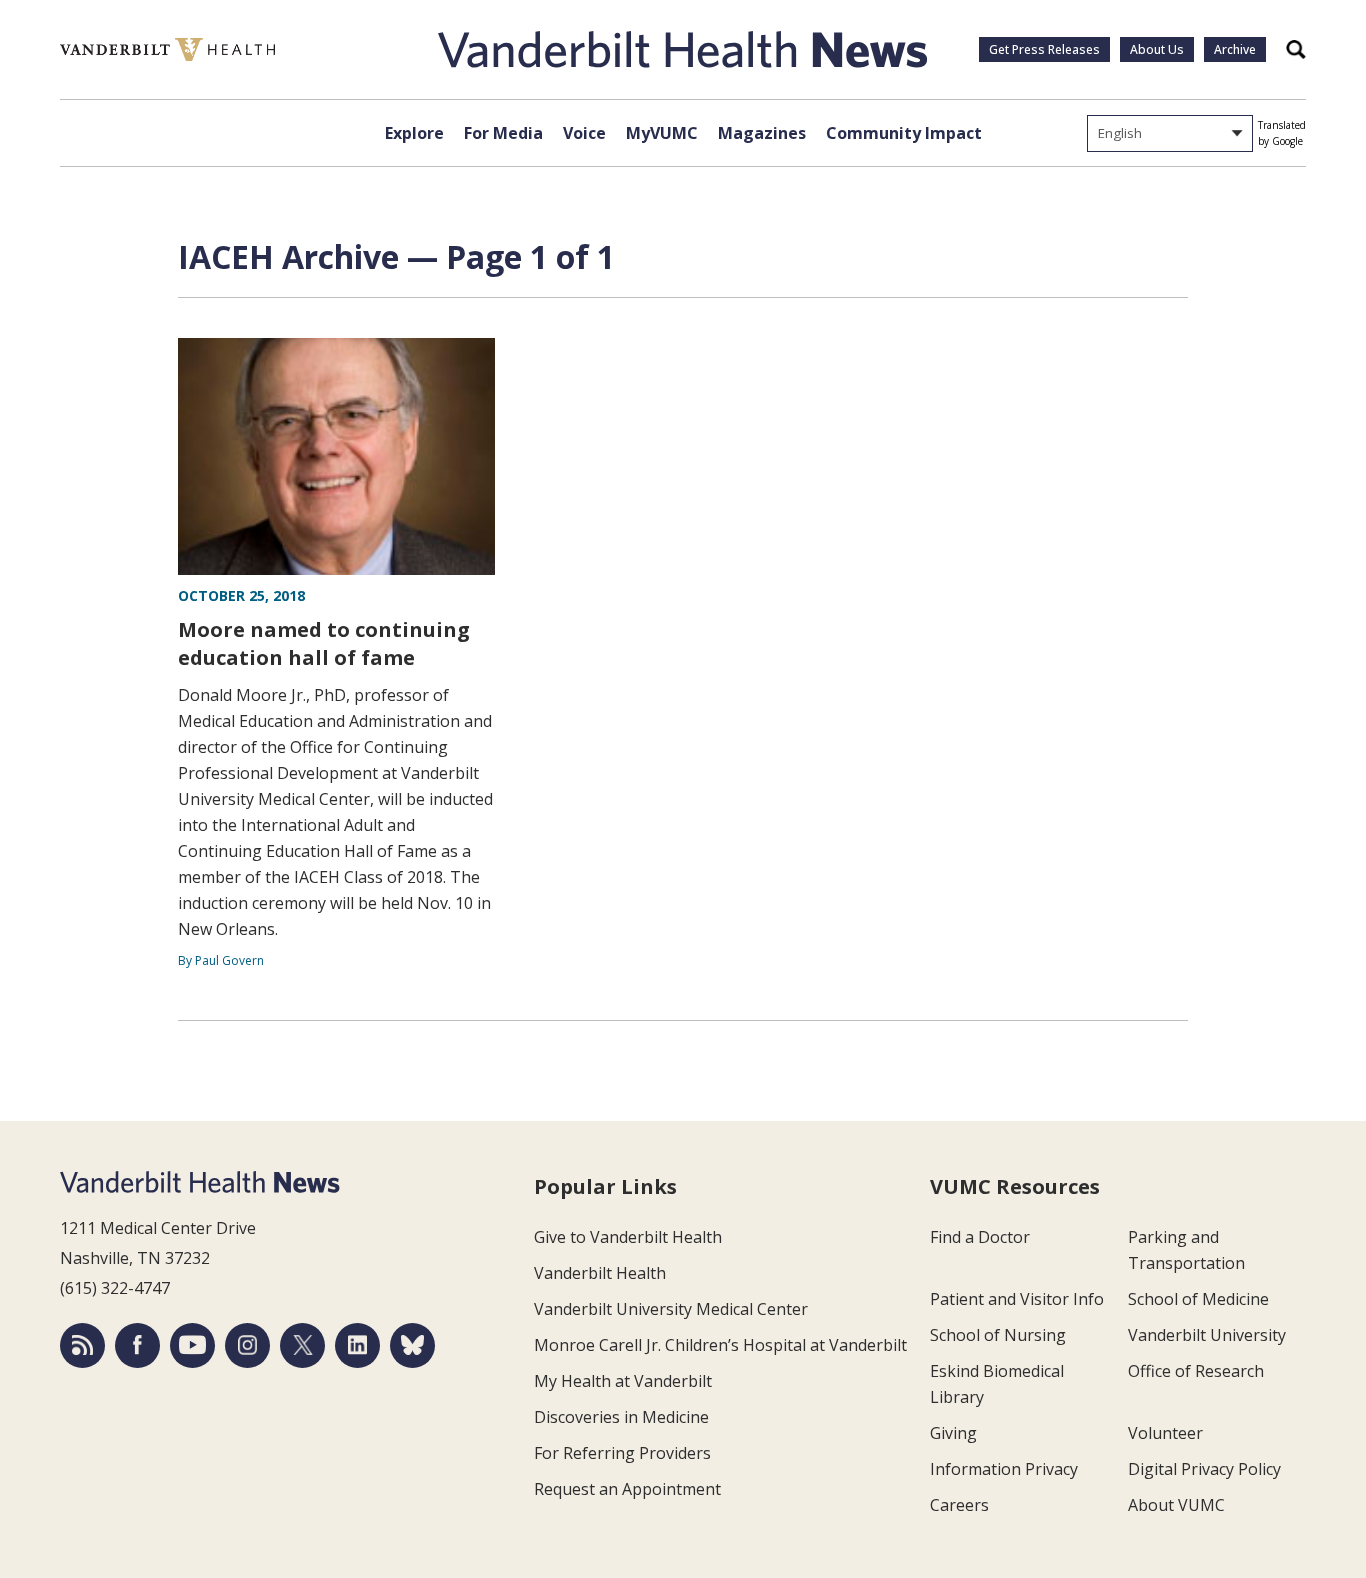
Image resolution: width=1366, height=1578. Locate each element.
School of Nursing (998, 1335)
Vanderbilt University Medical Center (671, 1309)
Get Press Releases (1044, 49)
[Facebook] (137, 1345)
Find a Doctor (980, 1237)
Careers (959, 1505)
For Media (503, 133)
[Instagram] (247, 1345)
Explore (414, 133)
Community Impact (904, 133)
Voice (584, 133)
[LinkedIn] (357, 1345)
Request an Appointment (627, 1489)
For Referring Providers (622, 1453)
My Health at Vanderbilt (623, 1381)
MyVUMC (662, 133)
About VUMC (1176, 1505)
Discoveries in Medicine (621, 1417)
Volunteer (1165, 1433)
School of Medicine (1198, 1299)
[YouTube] (192, 1345)
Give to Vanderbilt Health (628, 1237)
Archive (1235, 49)
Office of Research (1196, 1371)
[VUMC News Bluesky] (412, 1345)
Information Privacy (1004, 1469)
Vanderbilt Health (600, 1273)
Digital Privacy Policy (1204, 1469)
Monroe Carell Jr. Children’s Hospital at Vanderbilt (720, 1345)
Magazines (762, 133)
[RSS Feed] (82, 1345)
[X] (302, 1345)
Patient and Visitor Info (1017, 1299)
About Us (1157, 49)
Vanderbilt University (1207, 1335)
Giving (953, 1433)
